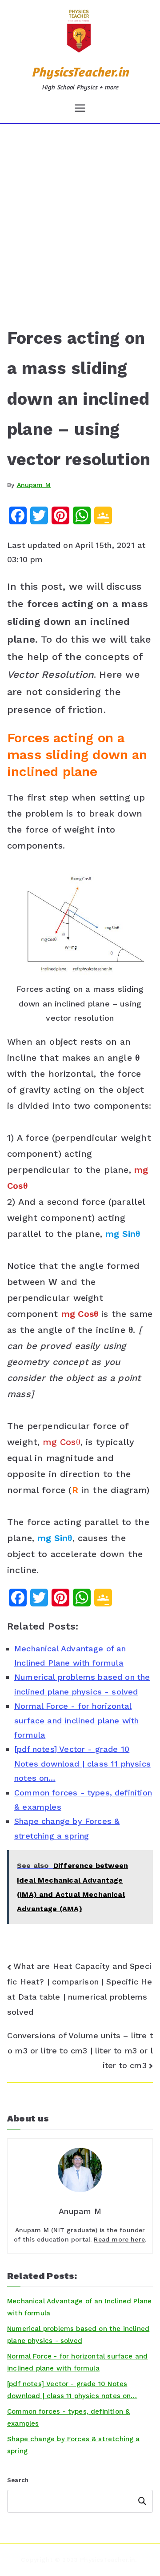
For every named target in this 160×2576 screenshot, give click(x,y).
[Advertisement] (80, 208)
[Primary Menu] (80, 108)
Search (18, 2480)
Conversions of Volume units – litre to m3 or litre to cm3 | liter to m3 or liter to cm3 (80, 2050)
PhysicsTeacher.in (80, 72)
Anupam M (34, 485)
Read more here (119, 2239)
